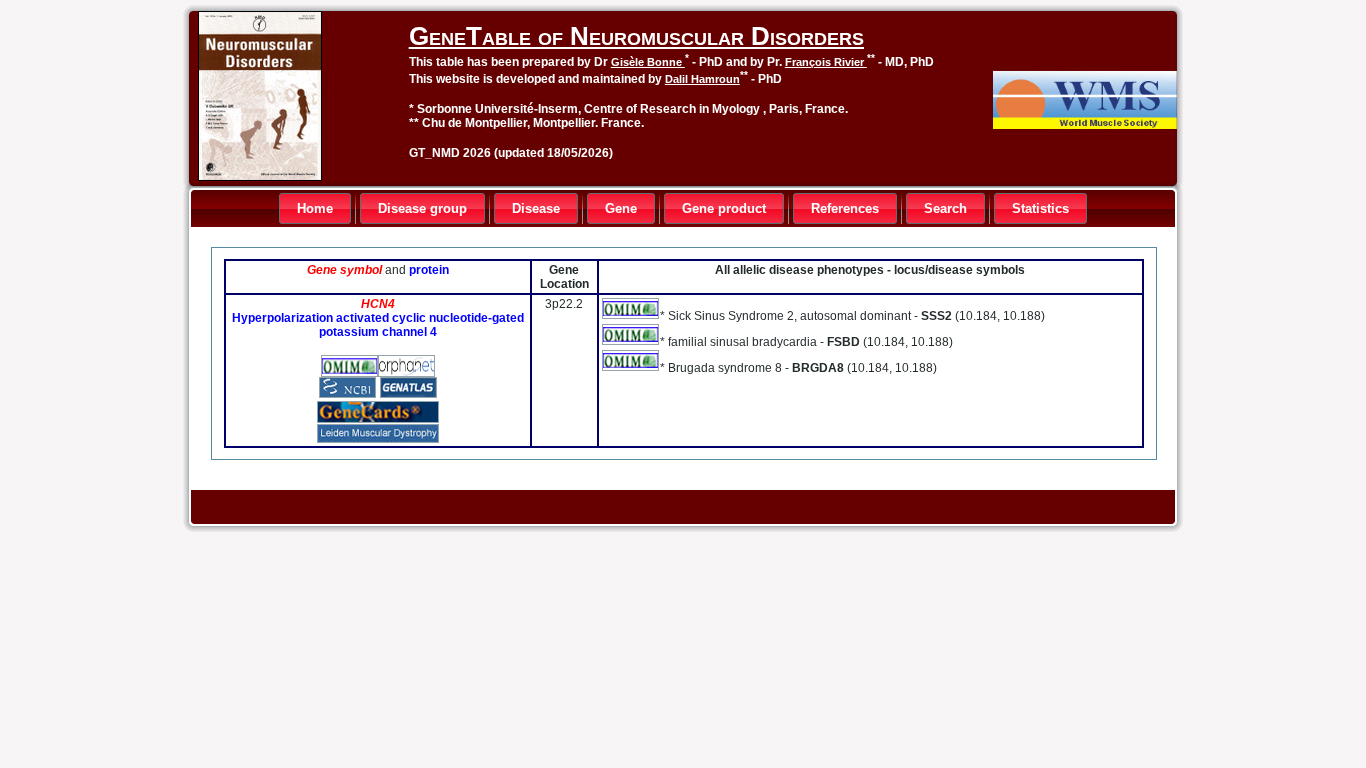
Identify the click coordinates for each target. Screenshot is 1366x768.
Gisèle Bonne (648, 62)
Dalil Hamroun (702, 79)
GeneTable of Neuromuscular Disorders (636, 36)
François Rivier (826, 62)
